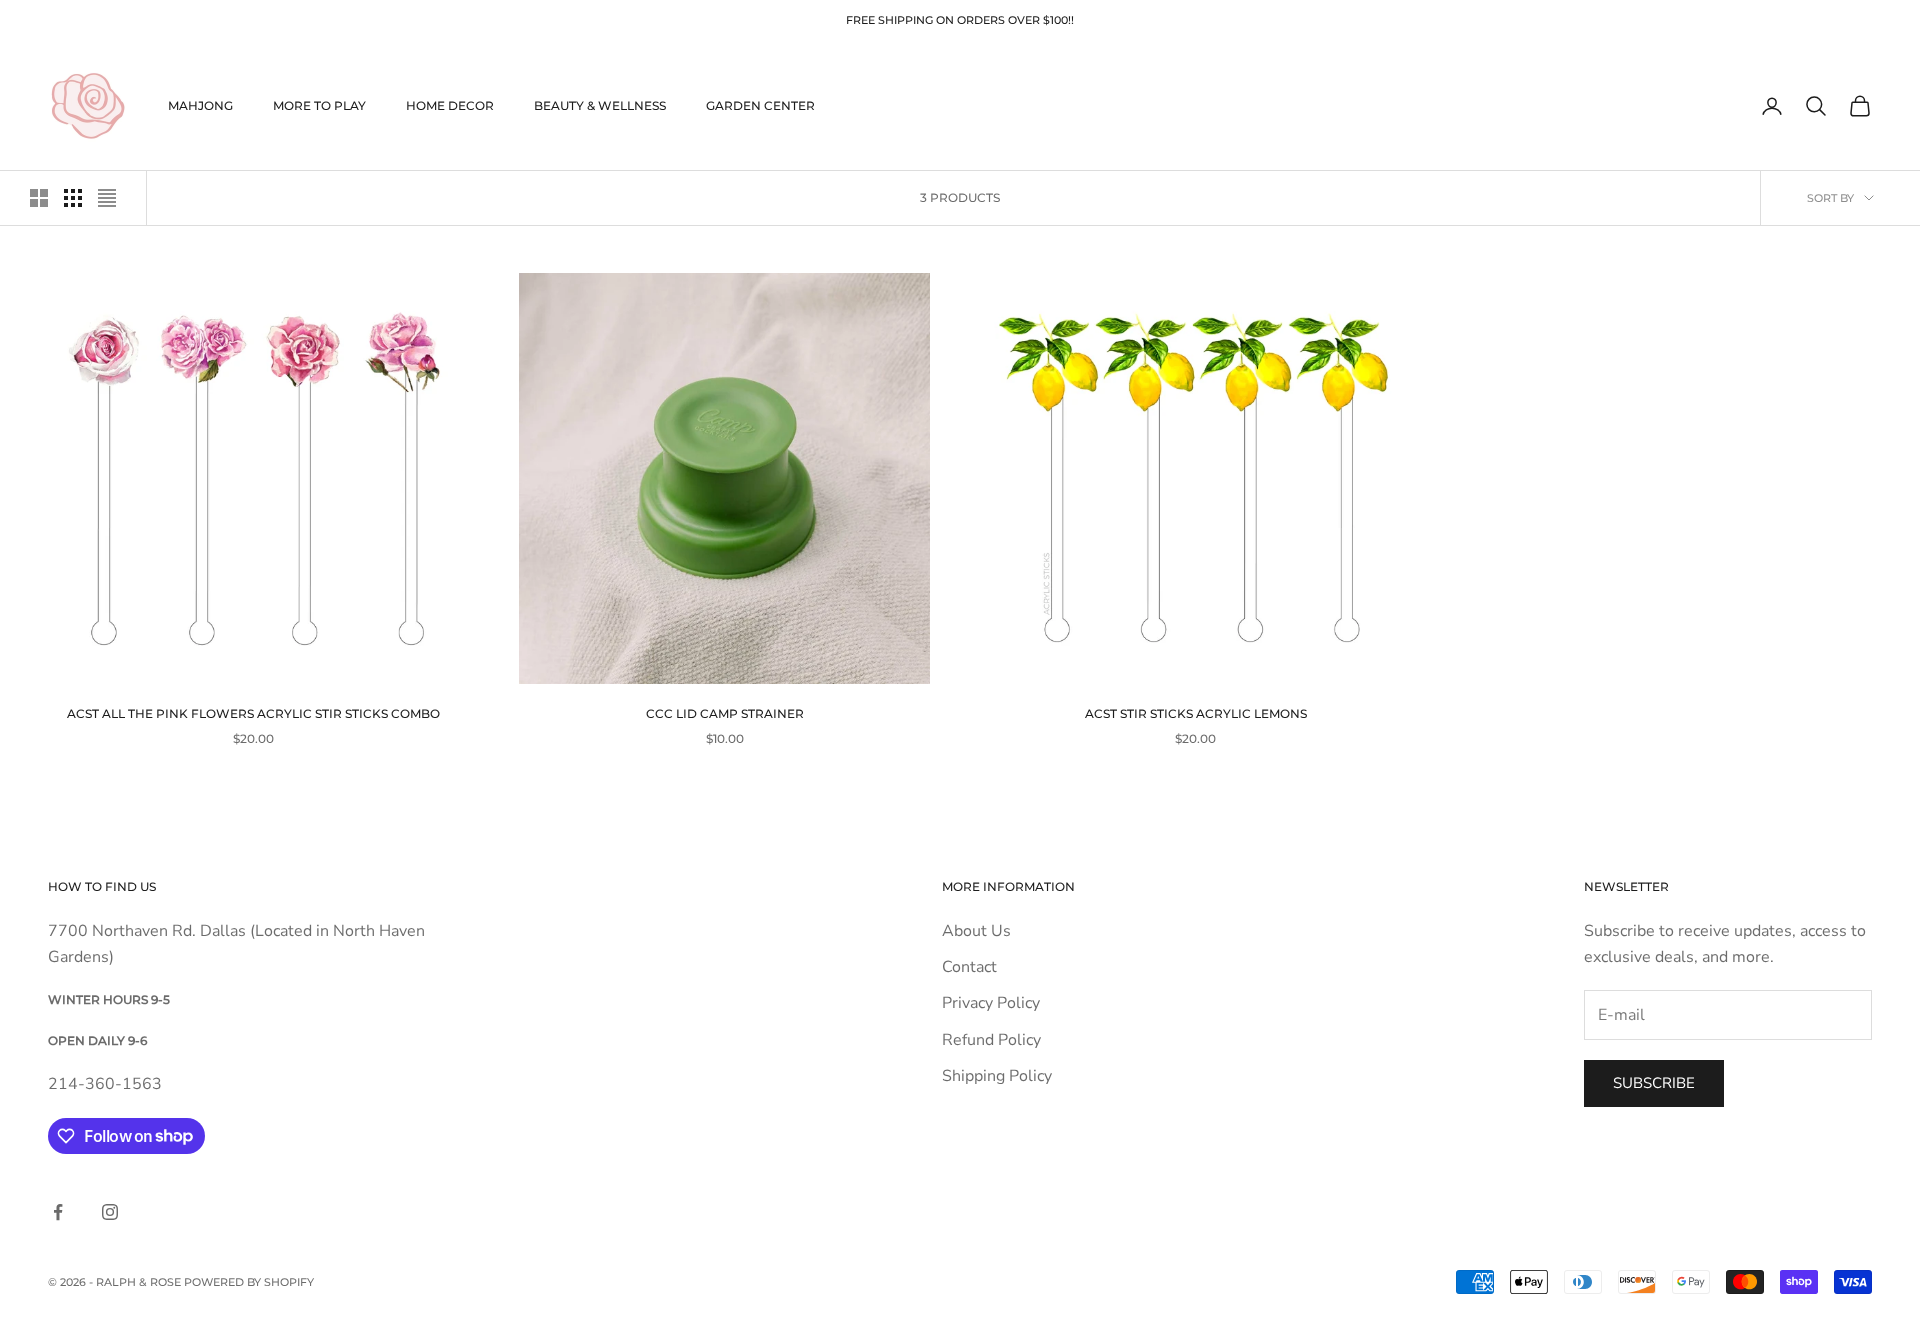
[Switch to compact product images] (107, 198)
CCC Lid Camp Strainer (725, 713)
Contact (969, 967)
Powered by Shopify (249, 1282)
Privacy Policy (991, 1003)
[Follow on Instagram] (110, 1212)
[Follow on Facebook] (58, 1212)
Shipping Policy (997, 1076)
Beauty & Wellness (600, 105)
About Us (976, 931)
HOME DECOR (450, 105)
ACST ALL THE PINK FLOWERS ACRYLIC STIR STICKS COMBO (253, 713)
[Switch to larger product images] (39, 198)
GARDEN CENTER (760, 105)
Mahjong (200, 105)
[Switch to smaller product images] (73, 198)
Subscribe (1654, 1083)
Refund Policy (991, 1040)
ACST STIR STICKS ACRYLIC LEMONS (1196, 713)
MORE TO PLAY (319, 105)
